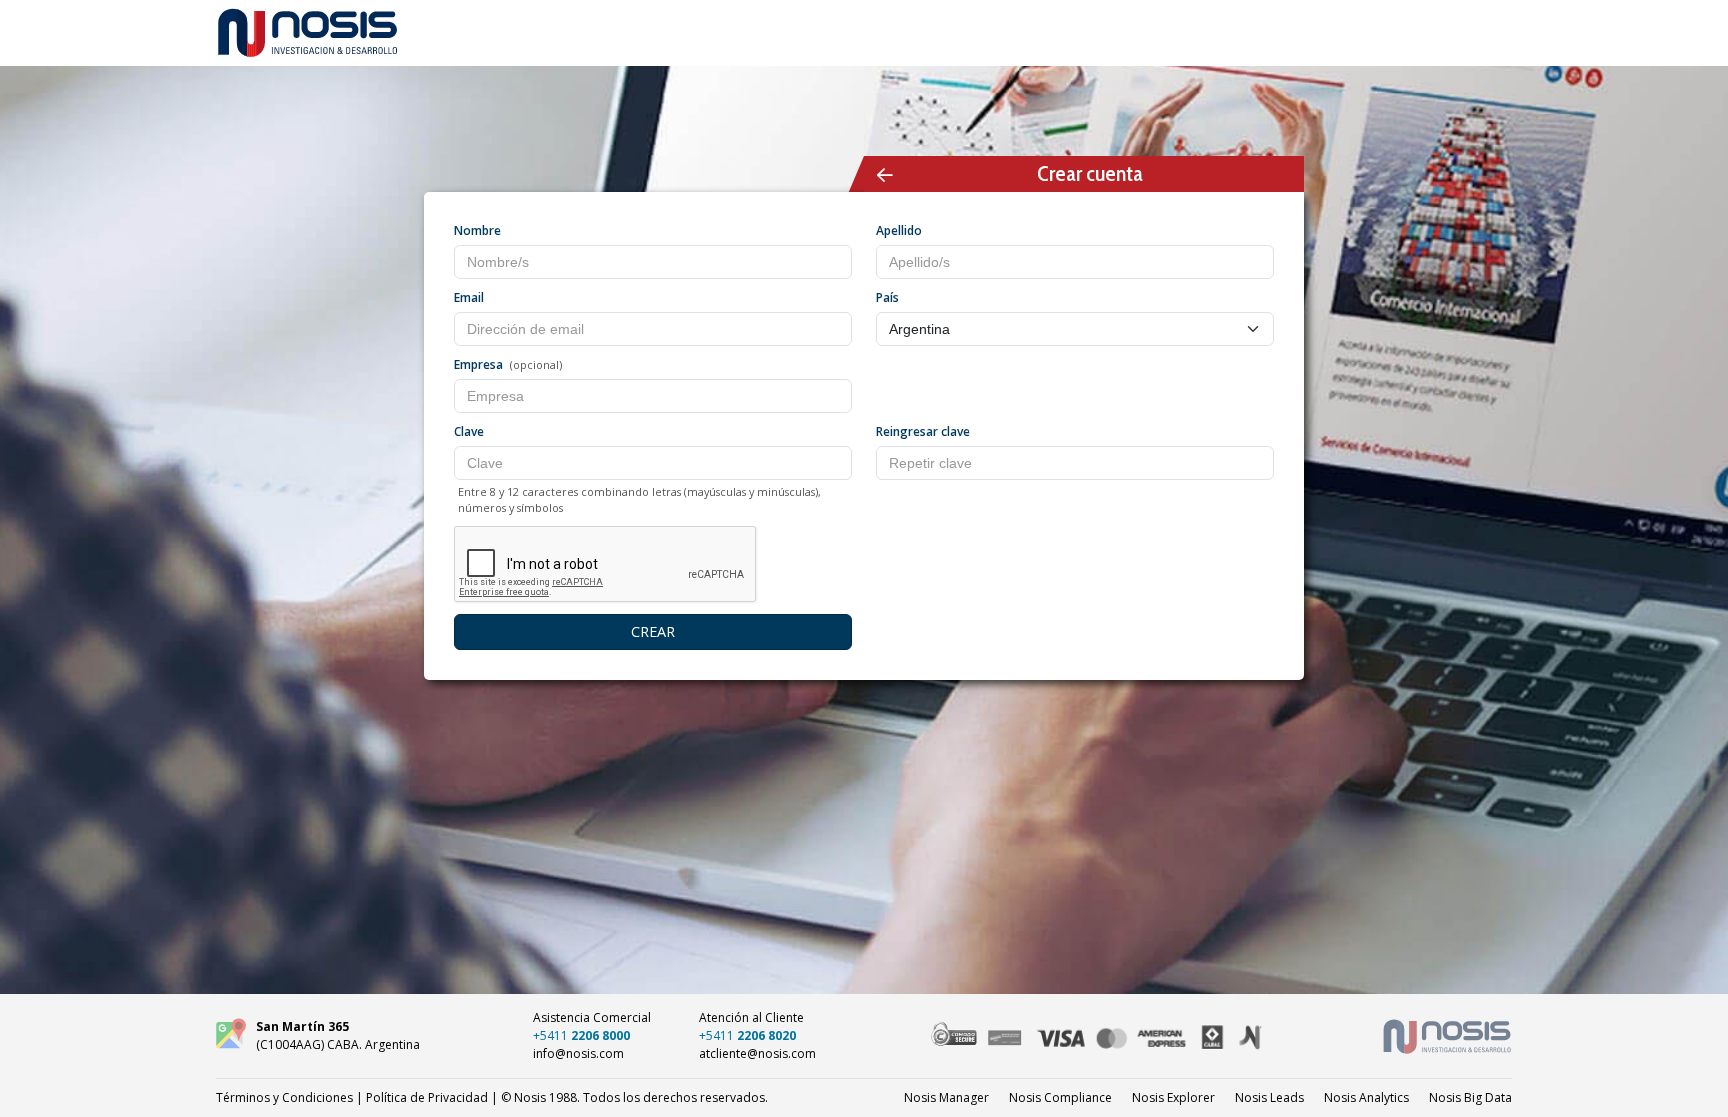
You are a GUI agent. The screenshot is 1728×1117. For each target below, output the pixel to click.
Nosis (1470, 1097)
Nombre (477, 230)
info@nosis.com (578, 1053)
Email (469, 297)
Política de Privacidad (427, 1097)
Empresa (478, 364)
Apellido (899, 230)
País (887, 297)
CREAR (653, 631)
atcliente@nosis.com (757, 1053)
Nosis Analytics (1366, 1097)
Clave (469, 431)
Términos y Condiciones (284, 1097)
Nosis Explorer (1173, 1097)
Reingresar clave (923, 431)
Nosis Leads (1269, 1097)
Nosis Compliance (1060, 1097)
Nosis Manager (946, 1097)
